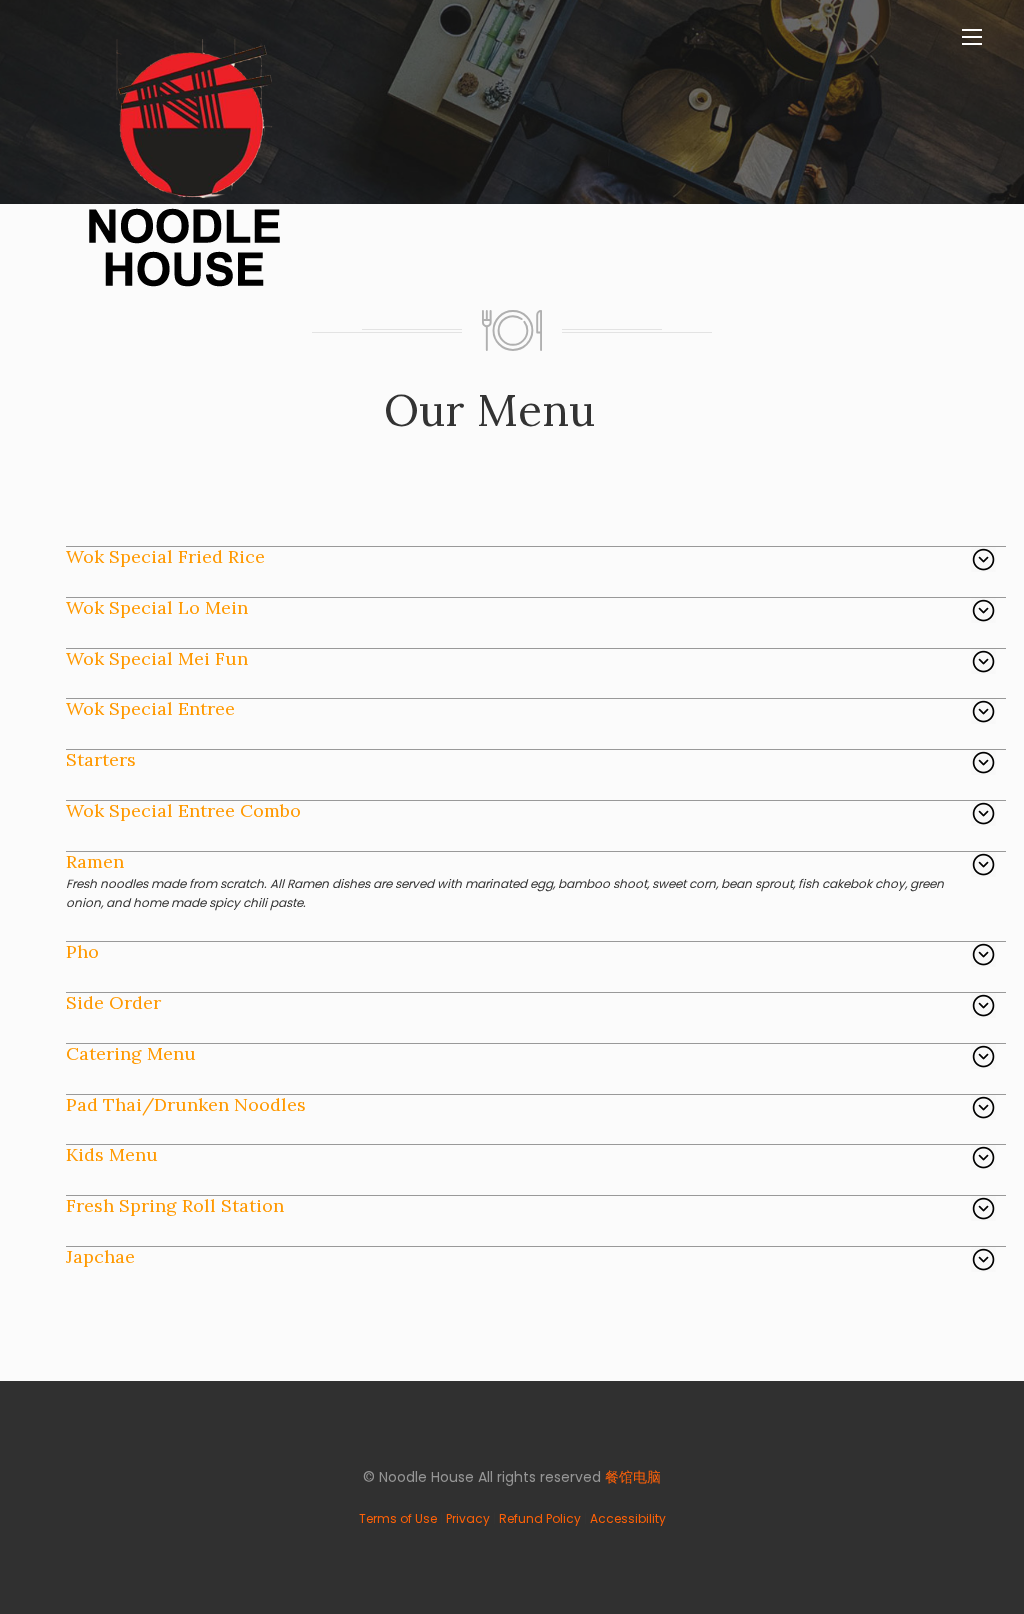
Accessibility (628, 1518)
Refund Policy (540, 1518)
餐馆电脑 (633, 1477)
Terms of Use (398, 1518)
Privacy (468, 1518)
